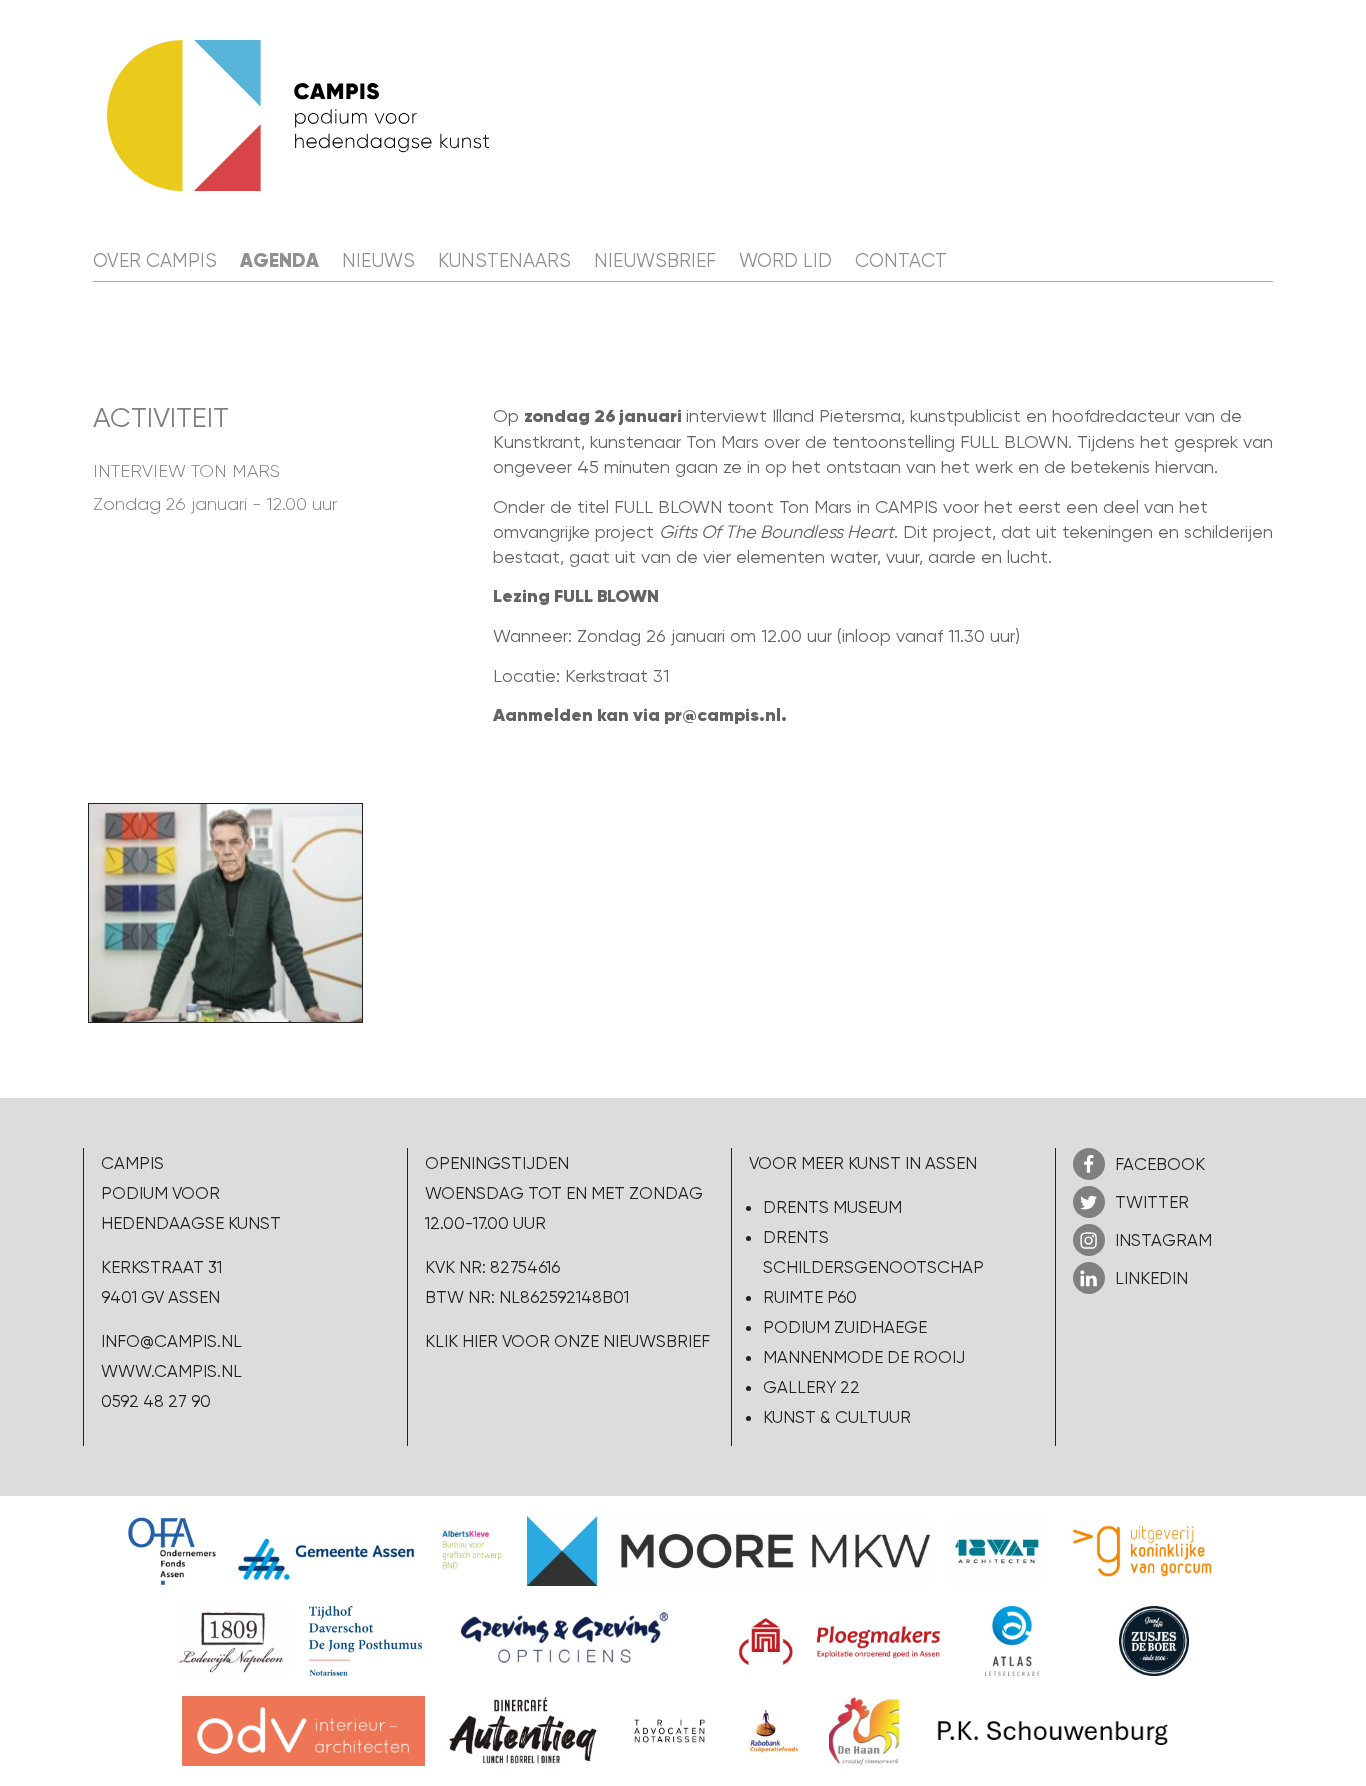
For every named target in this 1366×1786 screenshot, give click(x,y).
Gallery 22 (811, 1387)
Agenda (279, 260)
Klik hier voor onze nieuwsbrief (567, 1341)
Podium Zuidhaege (845, 1327)
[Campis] (298, 115)
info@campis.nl (171, 1341)
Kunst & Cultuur (837, 1417)
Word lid (785, 261)
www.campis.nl (171, 1371)
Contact (901, 261)
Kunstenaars (504, 261)
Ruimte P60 (810, 1297)
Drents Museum (832, 1207)
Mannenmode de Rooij (864, 1357)
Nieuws (378, 261)
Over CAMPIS (155, 261)
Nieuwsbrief (655, 261)
